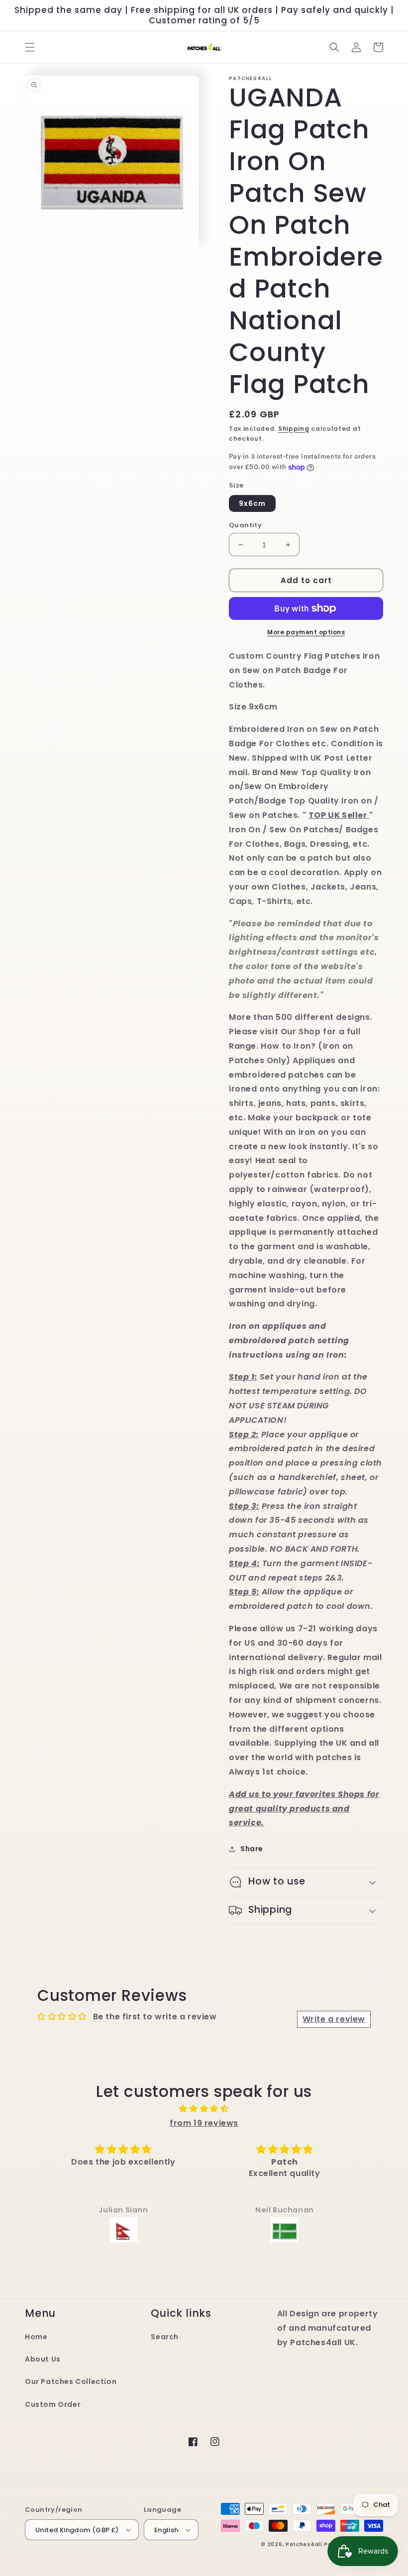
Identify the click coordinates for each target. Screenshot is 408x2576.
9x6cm (252, 503)
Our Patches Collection (71, 2381)
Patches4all (304, 2544)
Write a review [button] (334, 2019)
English (166, 2530)
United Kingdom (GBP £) (77, 2530)
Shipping (294, 429)
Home (36, 2337)
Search (165, 2337)
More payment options (306, 632)
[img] (204, 2109)
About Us (43, 2359)
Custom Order (53, 2404)
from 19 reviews (204, 2123)
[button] (30, 47)
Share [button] (252, 1849)
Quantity (245, 525)
